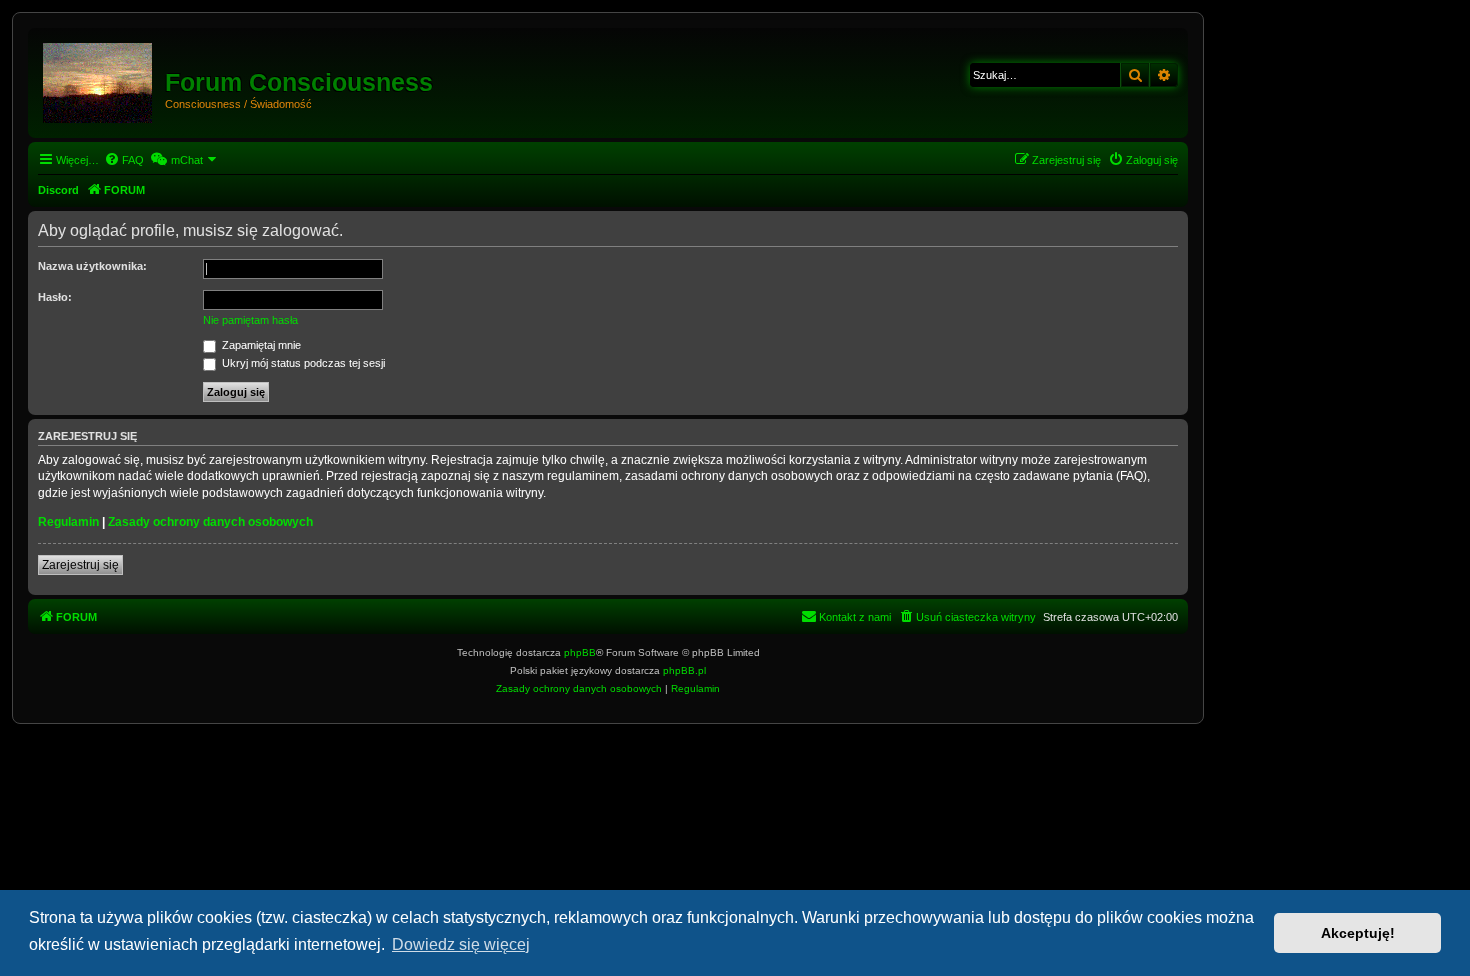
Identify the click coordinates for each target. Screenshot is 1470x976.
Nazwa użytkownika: (92, 266)
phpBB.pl (684, 670)
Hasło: (55, 297)
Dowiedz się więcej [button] (461, 944)
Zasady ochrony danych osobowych (210, 522)
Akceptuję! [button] (1358, 933)
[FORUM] (99, 79)
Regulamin (68, 522)
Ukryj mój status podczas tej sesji (302, 363)
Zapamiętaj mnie (260, 345)
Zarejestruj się (80, 565)
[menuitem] (124, 160)
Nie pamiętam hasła (250, 320)
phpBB (580, 652)
